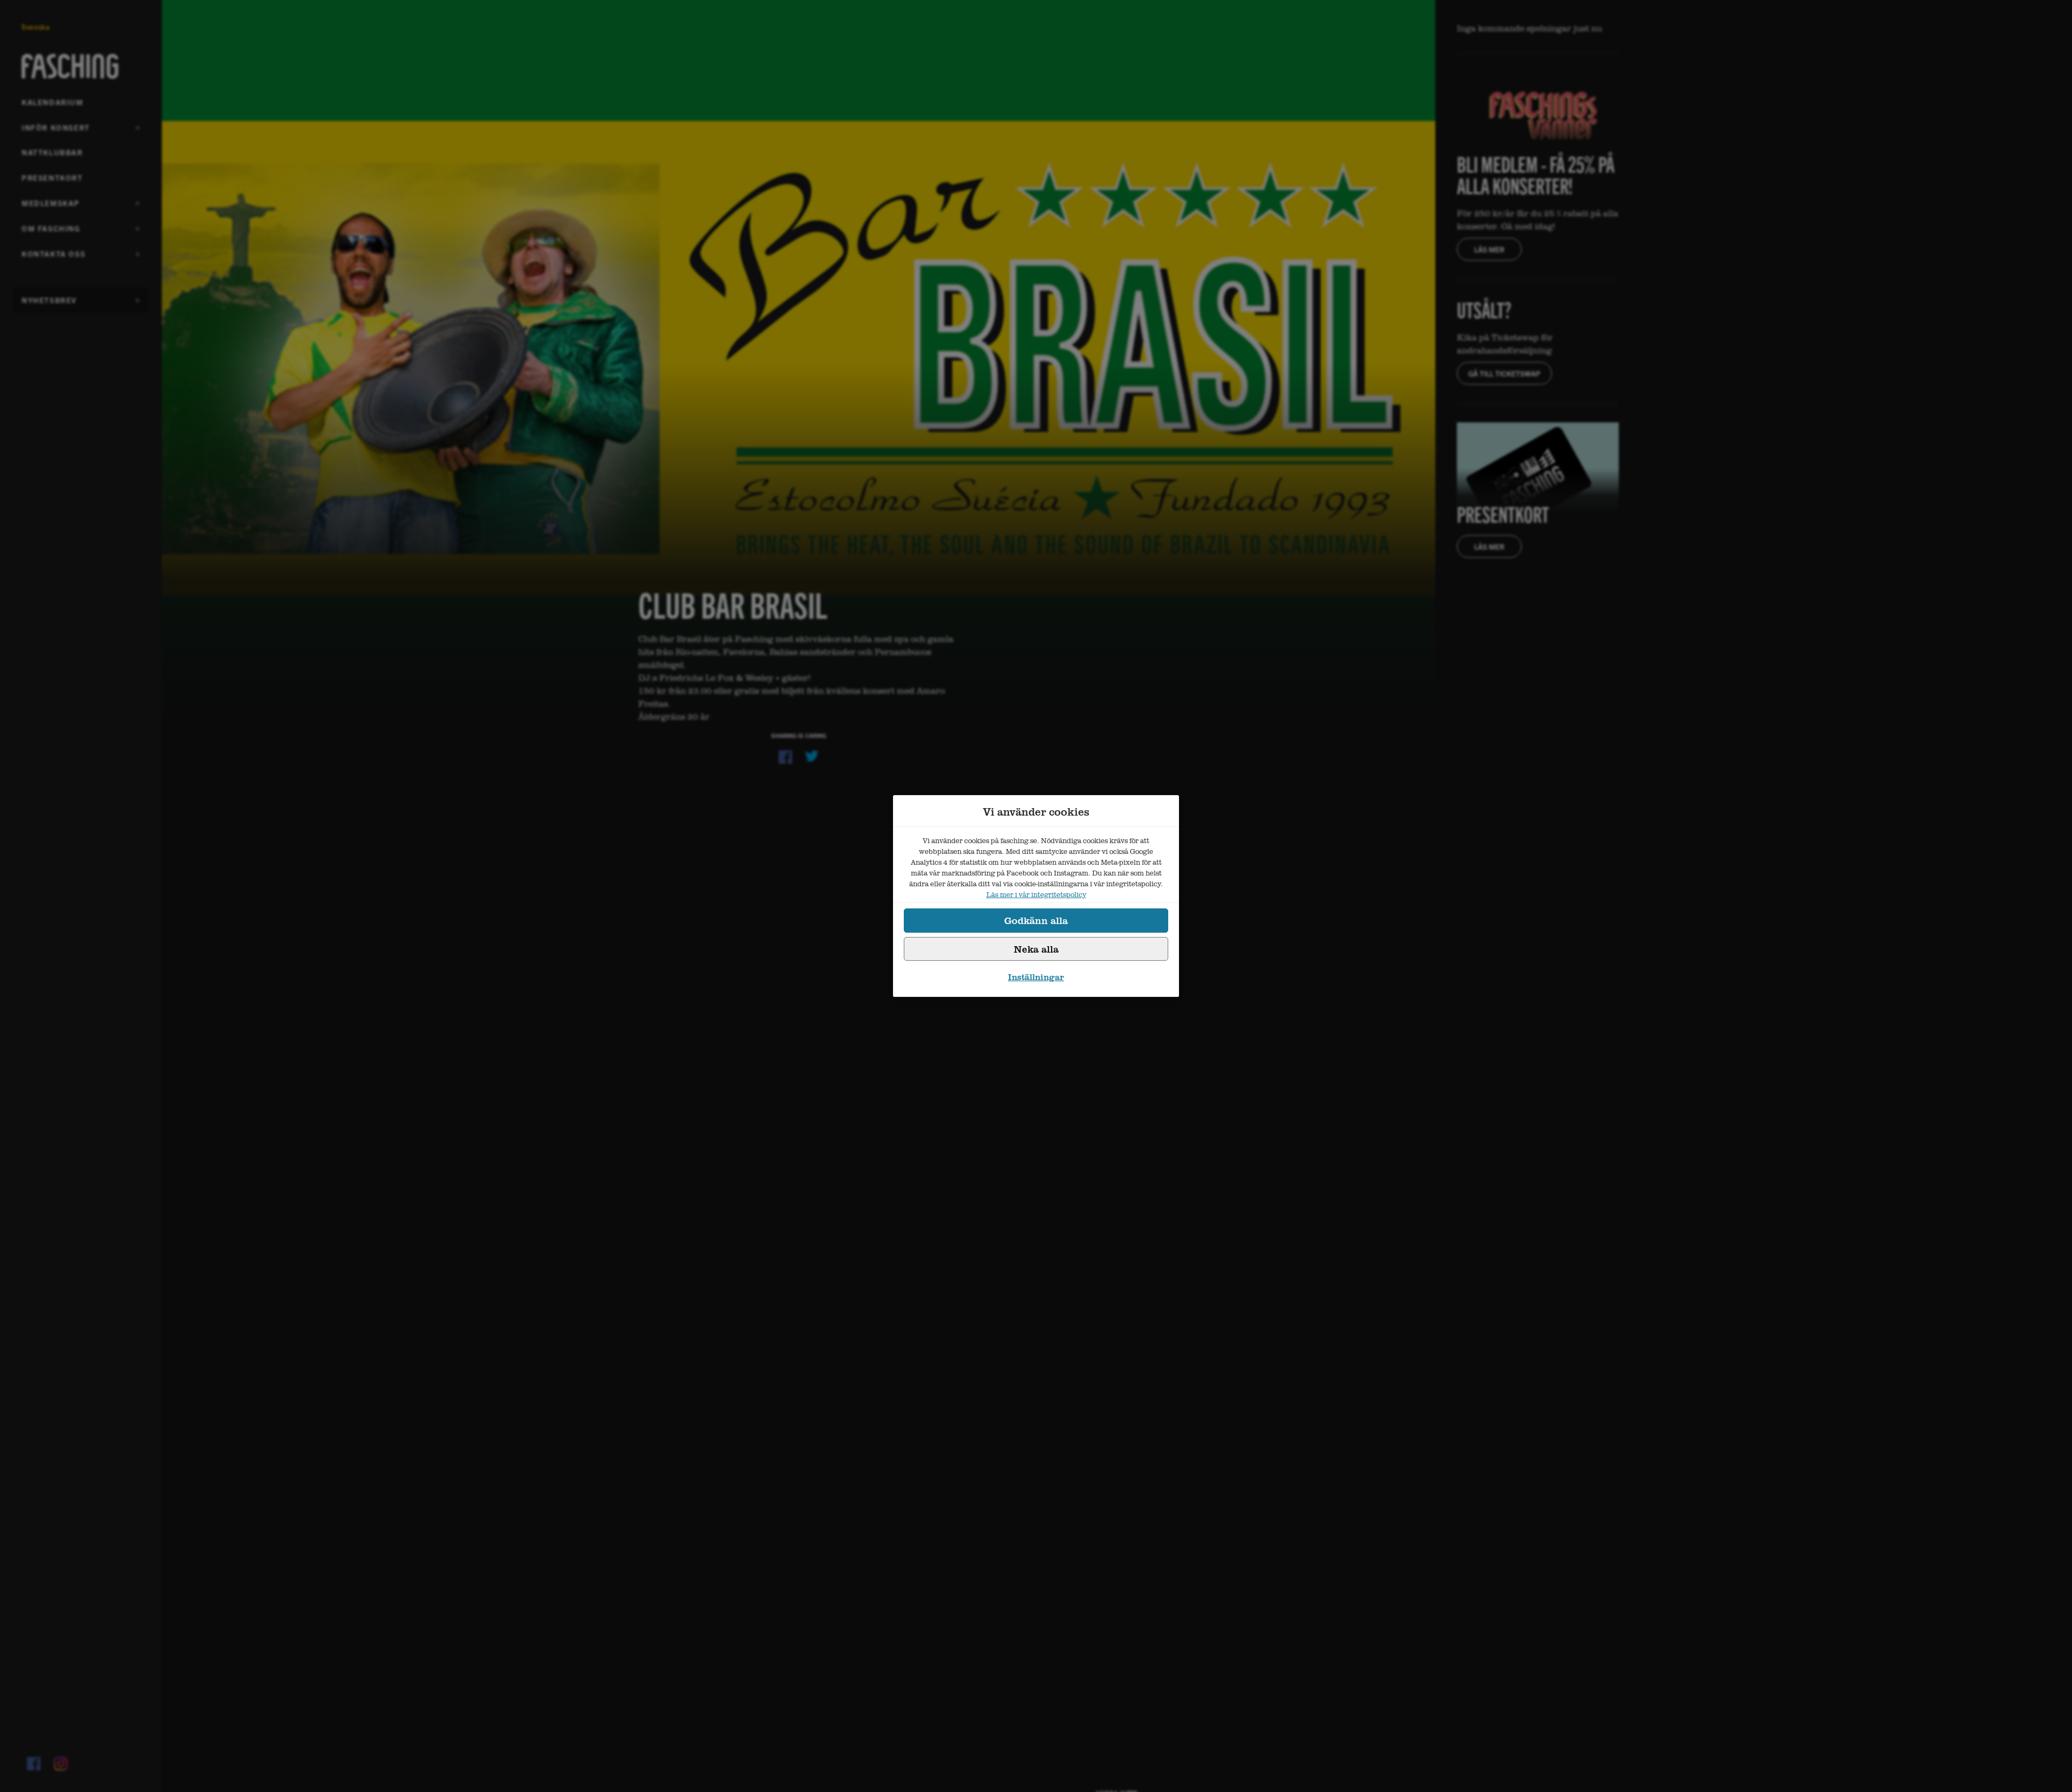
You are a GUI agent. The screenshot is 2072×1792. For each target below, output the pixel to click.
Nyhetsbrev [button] (49, 304)
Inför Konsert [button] (56, 131)
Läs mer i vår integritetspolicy (1036, 894)
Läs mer (1489, 249)
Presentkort (52, 177)
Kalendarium (53, 102)
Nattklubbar (52, 152)
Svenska (36, 27)
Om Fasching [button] (51, 232)
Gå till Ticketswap (1504, 373)
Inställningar (1036, 977)
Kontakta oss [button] (53, 257)
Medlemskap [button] (51, 207)
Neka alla (1036, 949)
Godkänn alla (1036, 920)
